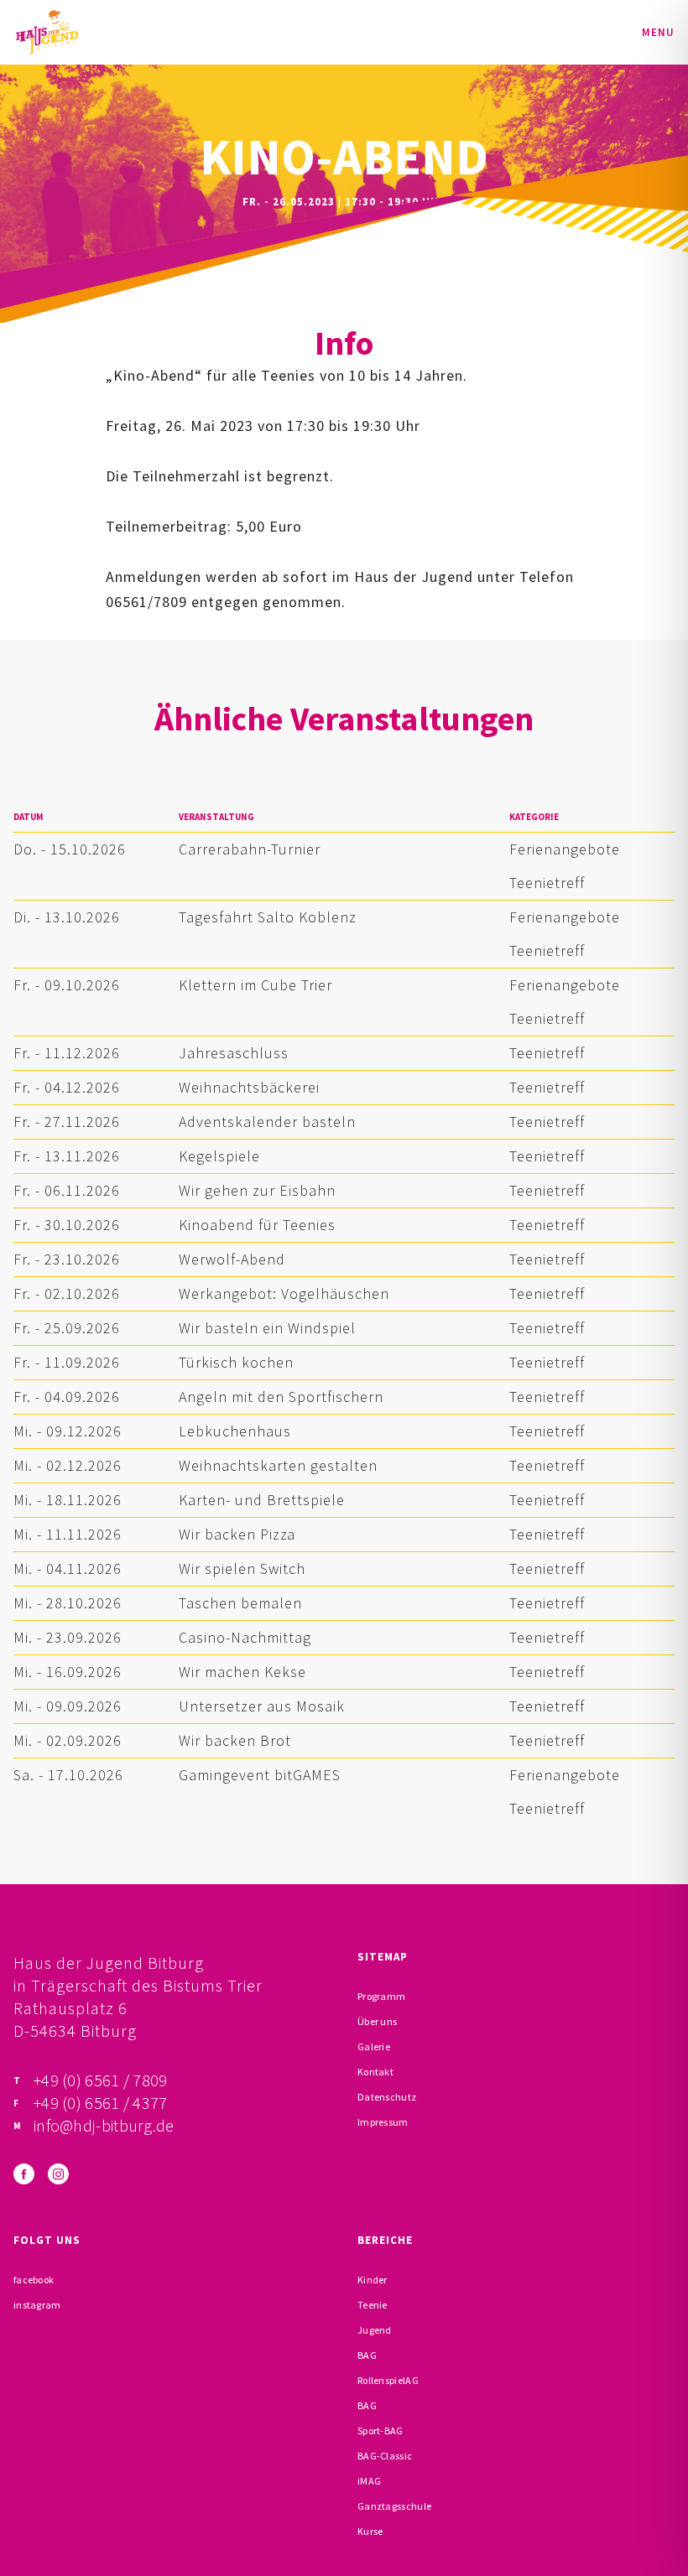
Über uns (377, 2021)
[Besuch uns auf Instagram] (58, 2174)
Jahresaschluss (234, 1053)
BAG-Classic (385, 2456)
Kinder (373, 2280)
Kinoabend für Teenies (257, 1225)
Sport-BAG (380, 2431)
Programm (381, 1996)
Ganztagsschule (394, 2506)
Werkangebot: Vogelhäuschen (284, 1293)
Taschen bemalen (240, 1603)
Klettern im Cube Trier (255, 985)
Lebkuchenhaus (235, 1431)
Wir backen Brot (235, 1740)
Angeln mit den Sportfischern (281, 1397)
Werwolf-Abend (232, 1259)
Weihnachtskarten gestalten (278, 1465)
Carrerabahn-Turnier (250, 849)
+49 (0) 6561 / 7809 (101, 2080)
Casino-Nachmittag (245, 1637)
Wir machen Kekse (242, 1672)
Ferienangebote (565, 849)
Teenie (373, 2305)
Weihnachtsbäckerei (249, 1087)
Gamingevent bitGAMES (260, 1775)
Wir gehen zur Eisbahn (257, 1190)
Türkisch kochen (236, 1362)
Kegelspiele (219, 1156)
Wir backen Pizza (237, 1534)
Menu (658, 32)
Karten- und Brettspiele (262, 1500)
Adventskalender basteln (267, 1122)
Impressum (383, 2122)
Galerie (374, 2046)
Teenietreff (547, 883)
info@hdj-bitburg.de (104, 2125)
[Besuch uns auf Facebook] (24, 2174)
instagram (37, 2305)
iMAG (369, 2481)
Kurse (370, 2531)
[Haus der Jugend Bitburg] (47, 32)
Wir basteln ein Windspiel (267, 1328)
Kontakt (375, 2072)
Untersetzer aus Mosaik (262, 1706)
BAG (367, 2355)
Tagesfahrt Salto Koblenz (268, 917)
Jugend (375, 2330)
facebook (34, 2280)
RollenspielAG (388, 2380)
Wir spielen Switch (242, 1568)
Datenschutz (387, 2097)
